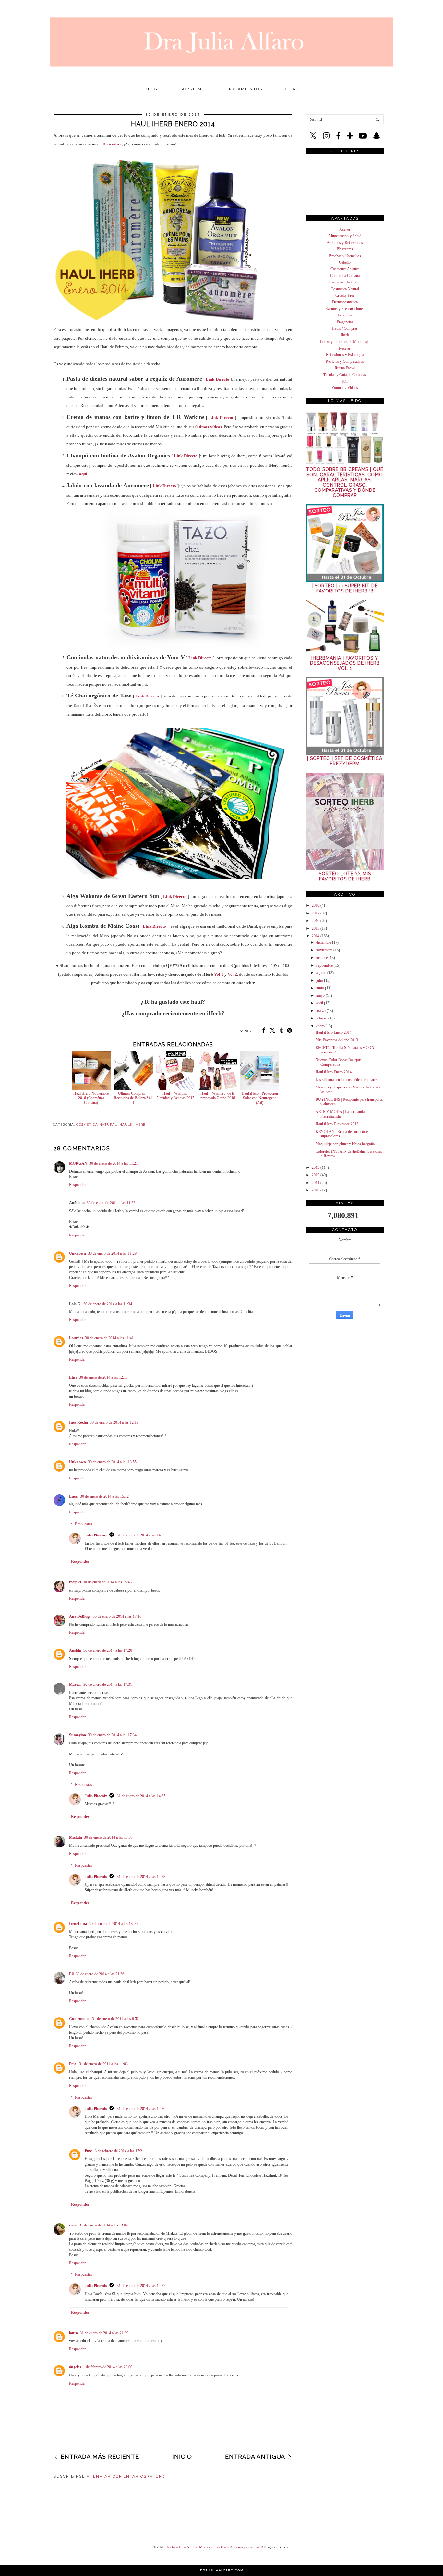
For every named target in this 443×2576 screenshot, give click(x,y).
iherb (140, 1125)
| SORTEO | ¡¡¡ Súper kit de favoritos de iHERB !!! (345, 588)
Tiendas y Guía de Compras (345, 375)
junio (320, 988)
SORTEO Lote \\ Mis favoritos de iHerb (345, 876)
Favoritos (345, 315)
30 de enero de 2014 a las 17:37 (108, 1837)
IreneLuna (78, 1924)
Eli (71, 1974)
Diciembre (112, 144)
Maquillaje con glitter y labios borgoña (345, 1144)
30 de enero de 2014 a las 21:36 (100, 1974)
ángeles (75, 2367)
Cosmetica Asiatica (345, 269)
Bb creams (345, 249)
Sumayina (78, 1735)
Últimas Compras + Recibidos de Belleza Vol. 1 (133, 1098)
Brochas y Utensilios (345, 256)
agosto (321, 973)
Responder (77, 1185)
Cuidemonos (80, 2019)
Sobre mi (192, 89)
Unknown (78, 1253)
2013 (316, 1167)
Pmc (73, 2064)
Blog (151, 89)
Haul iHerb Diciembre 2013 (337, 1124)
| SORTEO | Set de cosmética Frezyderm (345, 761)
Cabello (345, 262)
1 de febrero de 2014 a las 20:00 (108, 2367)
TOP (345, 381)
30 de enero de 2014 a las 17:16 (117, 1616)
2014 (316, 936)
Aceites (345, 229)
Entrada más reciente (100, 2457)
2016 (316, 921)
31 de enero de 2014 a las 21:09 (104, 2333)
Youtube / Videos (345, 388)
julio (320, 980)
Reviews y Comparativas (345, 362)
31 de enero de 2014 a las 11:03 (103, 2064)
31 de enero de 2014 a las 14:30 (141, 2109)
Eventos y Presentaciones (345, 309)
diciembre (324, 942)
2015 (316, 928)
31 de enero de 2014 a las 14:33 (141, 1877)
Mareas (75, 1685)
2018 (316, 905)
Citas (292, 89)
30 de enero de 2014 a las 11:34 (108, 1304)
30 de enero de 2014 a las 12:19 (114, 1422)
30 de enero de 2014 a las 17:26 (108, 1650)
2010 (316, 1190)
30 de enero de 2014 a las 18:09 (113, 1924)
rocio (73, 2225)
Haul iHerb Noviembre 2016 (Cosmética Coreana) (91, 1098)
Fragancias (345, 322)
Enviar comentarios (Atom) (129, 2476)
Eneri (74, 1496)
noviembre (324, 950)
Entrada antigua (255, 2457)
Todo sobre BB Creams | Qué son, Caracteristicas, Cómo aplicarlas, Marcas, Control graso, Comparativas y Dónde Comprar (345, 482)
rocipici (75, 1582)
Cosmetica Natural (345, 289)
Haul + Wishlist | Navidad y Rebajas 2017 (175, 1096)
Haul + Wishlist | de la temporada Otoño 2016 (217, 1096)
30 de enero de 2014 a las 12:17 (103, 1377)
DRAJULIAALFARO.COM (222, 2570)
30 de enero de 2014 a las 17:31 (108, 1685)
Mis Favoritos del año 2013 (337, 1040)
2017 (316, 913)
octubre (322, 958)
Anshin (75, 1650)
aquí (83, 474)
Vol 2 (232, 974)
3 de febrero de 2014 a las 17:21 (119, 2151)
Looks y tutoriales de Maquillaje (345, 342)
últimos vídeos (208, 427)
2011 (316, 1183)
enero (320, 1026)
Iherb (345, 335)
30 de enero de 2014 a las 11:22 (111, 1203)
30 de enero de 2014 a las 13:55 (112, 1462)
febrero (322, 1018)
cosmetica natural (97, 1125)
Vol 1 (219, 974)
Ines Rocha (78, 1422)
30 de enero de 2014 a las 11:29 (112, 1253)
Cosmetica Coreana (345, 276)
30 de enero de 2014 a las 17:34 (112, 1735)
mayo (320, 995)
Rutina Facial (345, 368)
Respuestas (84, 1524)
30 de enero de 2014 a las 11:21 (114, 1163)
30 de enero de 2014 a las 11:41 (109, 1338)
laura (73, 2333)
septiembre (324, 965)
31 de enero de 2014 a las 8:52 (115, 2019)
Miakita (76, 1837)
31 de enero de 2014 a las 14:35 (141, 1535)
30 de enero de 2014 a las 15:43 (107, 1582)
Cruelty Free (345, 295)
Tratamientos (244, 89)
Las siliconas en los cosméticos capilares (347, 1080)
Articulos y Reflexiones (345, 243)
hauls (126, 1125)
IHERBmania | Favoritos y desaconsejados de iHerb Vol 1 (345, 663)
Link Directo (217, 379)
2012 (316, 1175)
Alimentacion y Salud (345, 236)
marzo (321, 1011)
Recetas (345, 348)
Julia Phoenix (96, 1535)
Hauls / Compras (345, 328)
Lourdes (76, 1338)
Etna (73, 1377)
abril (320, 1003)
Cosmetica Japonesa (345, 282)
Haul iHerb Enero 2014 (334, 1032)
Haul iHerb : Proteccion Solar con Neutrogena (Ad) (260, 1098)
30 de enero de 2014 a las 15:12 (104, 1496)
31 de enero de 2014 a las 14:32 (141, 2286)
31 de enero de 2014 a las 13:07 (103, 2225)
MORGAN (78, 1163)
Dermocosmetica (345, 302)
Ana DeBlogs (80, 1616)
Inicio (182, 2457)
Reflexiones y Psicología (345, 355)
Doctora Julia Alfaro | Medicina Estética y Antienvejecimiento (212, 2547)
